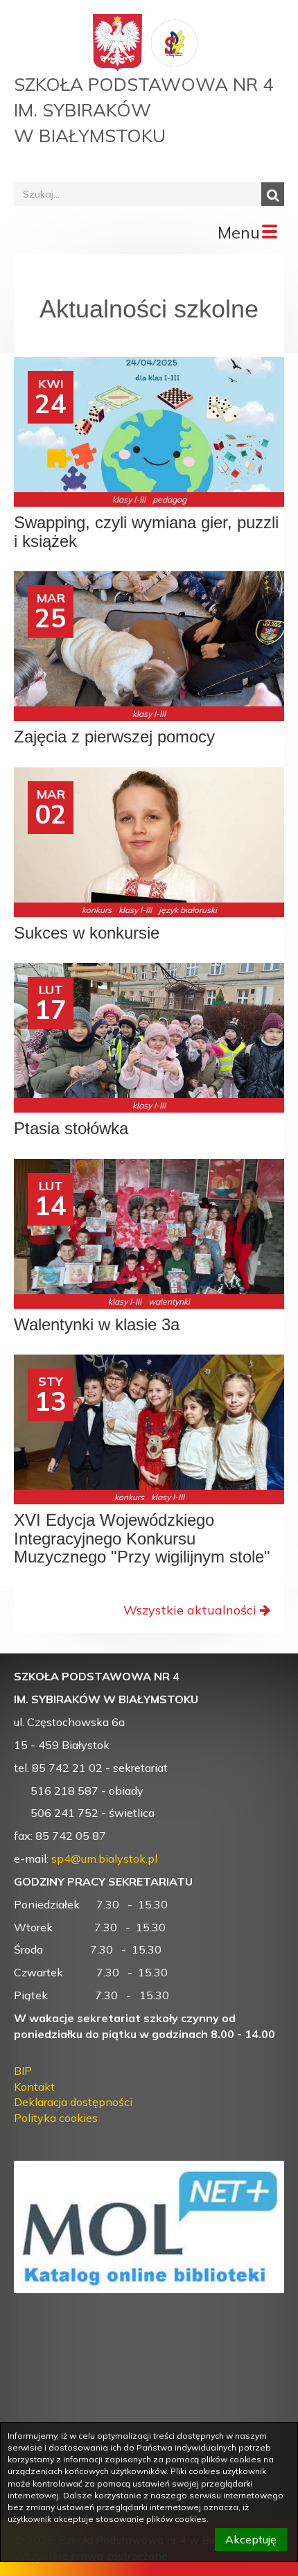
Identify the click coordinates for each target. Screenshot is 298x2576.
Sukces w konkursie (87, 933)
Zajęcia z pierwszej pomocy (114, 737)
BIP (23, 2071)
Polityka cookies (56, 2118)
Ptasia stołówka (71, 1129)
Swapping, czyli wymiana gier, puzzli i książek (146, 532)
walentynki (169, 1302)
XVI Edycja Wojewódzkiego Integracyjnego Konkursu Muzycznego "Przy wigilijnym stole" (142, 1539)
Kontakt (34, 2087)
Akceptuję (251, 2539)
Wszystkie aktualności (190, 1610)
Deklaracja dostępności (73, 2102)
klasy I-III (129, 499)
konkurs (97, 910)
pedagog (169, 499)
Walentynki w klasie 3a (97, 1325)
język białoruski (188, 910)
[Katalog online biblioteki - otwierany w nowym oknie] (149, 2218)
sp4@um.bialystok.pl (104, 1859)
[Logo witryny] (175, 42)
